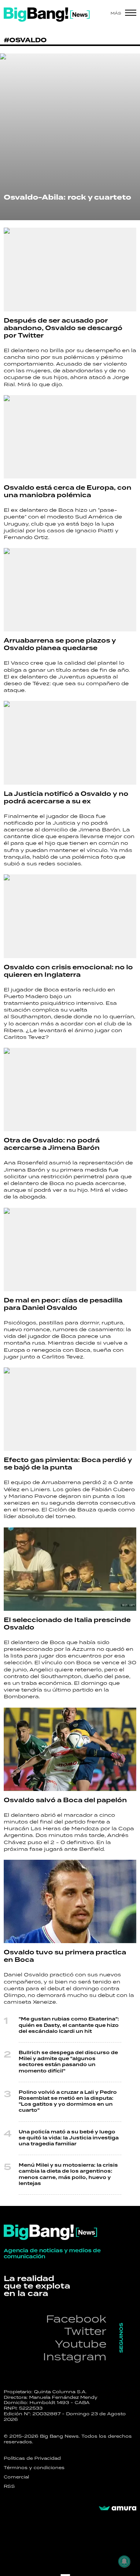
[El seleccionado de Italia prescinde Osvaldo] (70, 1569)
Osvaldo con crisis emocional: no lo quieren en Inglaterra (68, 971)
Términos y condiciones (34, 2468)
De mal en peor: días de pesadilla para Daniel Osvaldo (63, 1304)
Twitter (85, 2331)
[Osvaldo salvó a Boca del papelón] (70, 1749)
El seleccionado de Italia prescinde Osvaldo (67, 1624)
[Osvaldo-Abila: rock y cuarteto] (70, 137)
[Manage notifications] (124, 2561)
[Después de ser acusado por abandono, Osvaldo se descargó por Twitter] (70, 269)
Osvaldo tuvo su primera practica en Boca (65, 1956)
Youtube (81, 2344)
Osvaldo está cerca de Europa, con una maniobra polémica (68, 492)
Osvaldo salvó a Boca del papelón (65, 1800)
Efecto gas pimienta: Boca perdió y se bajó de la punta (68, 1464)
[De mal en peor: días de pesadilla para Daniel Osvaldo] (70, 1249)
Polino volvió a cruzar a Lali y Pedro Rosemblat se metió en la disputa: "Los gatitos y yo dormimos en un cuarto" (68, 2102)
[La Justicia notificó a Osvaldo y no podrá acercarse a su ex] (70, 743)
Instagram (75, 2356)
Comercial (16, 2477)
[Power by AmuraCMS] (118, 2508)
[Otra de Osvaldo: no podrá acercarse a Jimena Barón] (70, 1090)
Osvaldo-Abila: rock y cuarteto (67, 197)
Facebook (76, 2319)
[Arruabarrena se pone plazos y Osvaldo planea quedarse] (70, 590)
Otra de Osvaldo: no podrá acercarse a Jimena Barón (52, 1144)
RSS (9, 2486)
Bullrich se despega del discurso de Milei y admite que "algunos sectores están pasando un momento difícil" (68, 2062)
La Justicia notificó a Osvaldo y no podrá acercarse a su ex (66, 798)
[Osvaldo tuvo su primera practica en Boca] (70, 1901)
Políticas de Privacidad (32, 2458)
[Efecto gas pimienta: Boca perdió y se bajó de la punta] (70, 1409)
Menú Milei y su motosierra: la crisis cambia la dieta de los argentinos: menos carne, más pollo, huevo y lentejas (68, 2175)
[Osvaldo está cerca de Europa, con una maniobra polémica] (70, 437)
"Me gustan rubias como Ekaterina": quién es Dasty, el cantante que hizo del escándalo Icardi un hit (69, 2025)
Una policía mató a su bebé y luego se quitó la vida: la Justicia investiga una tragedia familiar (69, 2138)
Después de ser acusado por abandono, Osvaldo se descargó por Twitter (63, 328)
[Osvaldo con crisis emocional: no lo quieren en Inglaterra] (70, 916)
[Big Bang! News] (47, 15)
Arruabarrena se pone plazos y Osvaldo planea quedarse (60, 644)
